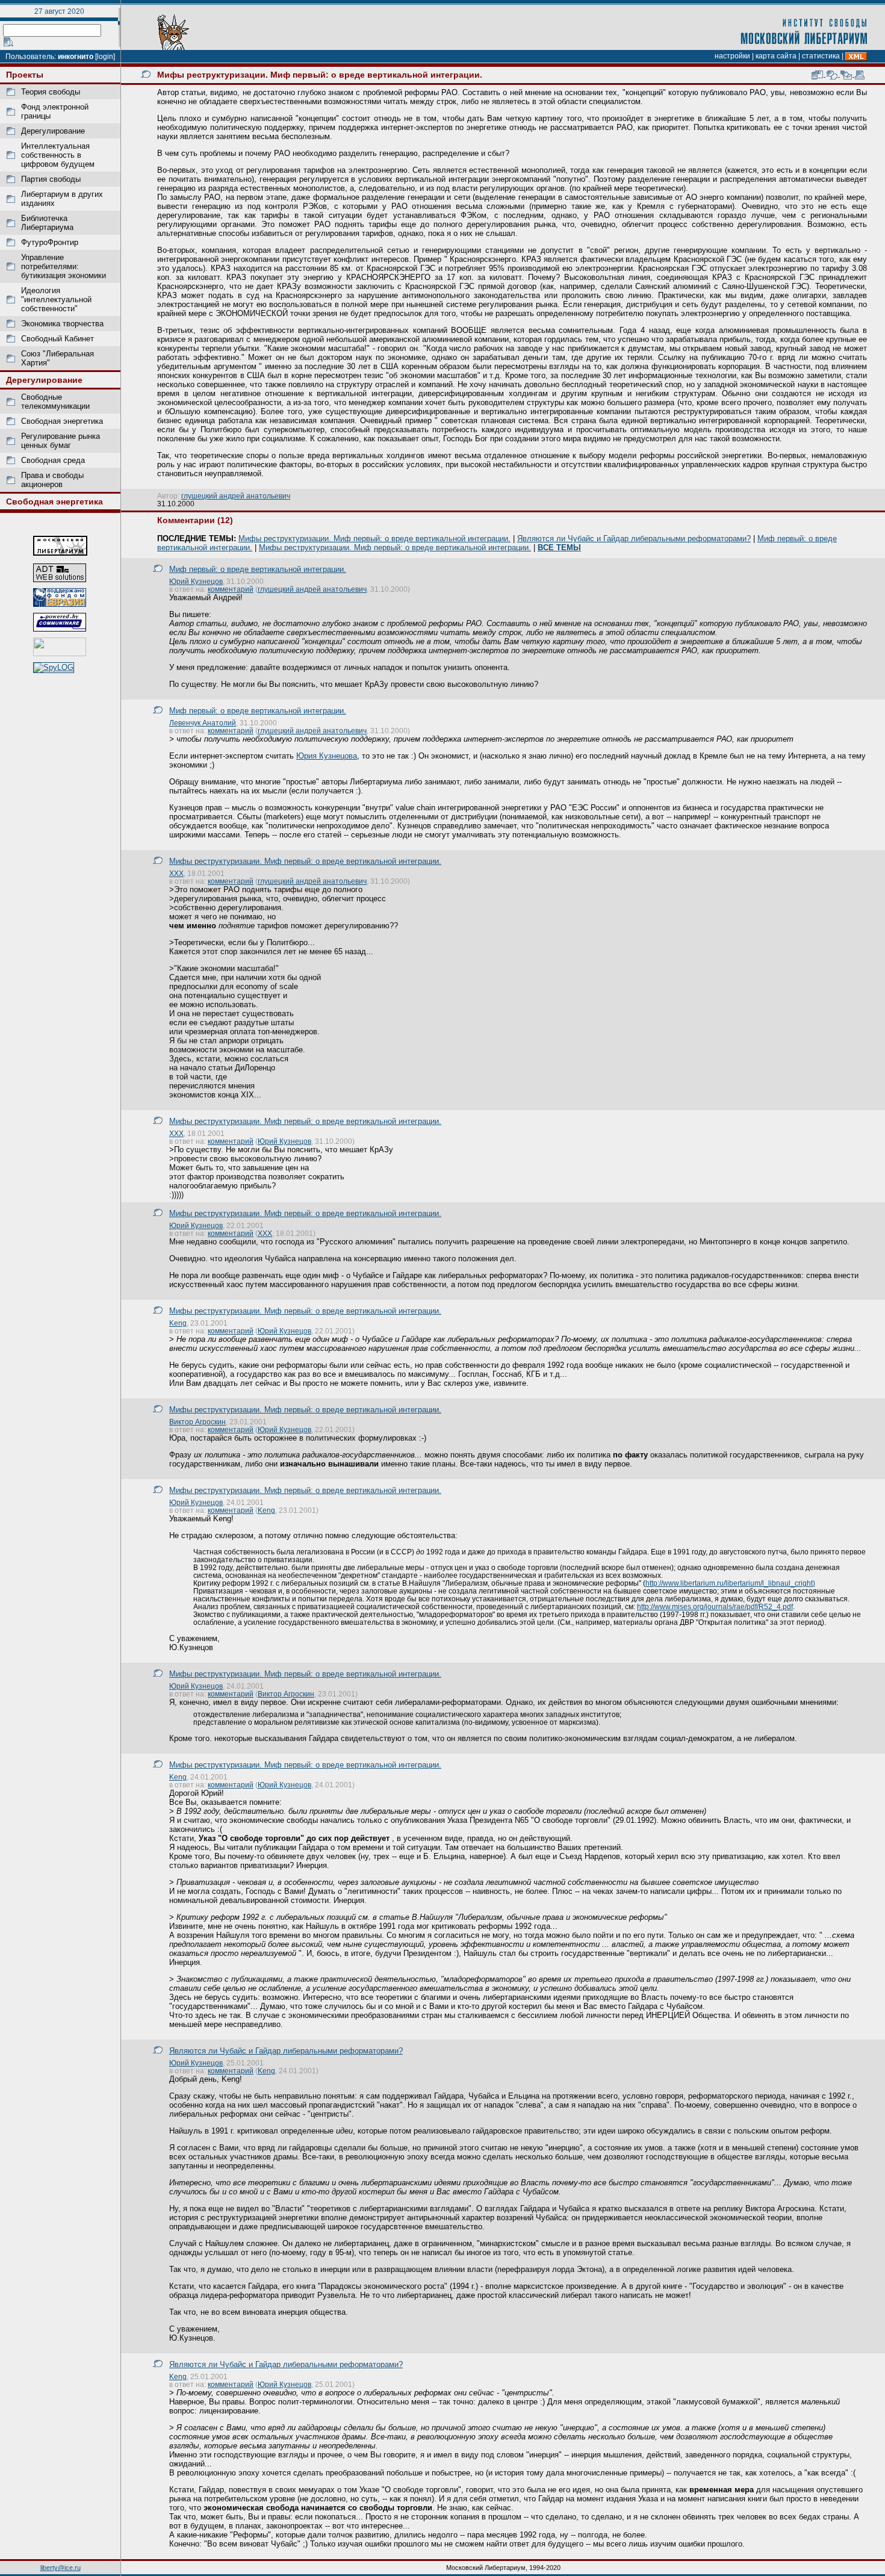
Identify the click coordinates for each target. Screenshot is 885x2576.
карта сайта (776, 56)
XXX (176, 873)
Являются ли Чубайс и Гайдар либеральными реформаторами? (634, 538)
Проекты (25, 75)
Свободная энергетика (62, 421)
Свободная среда (53, 460)
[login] (105, 57)
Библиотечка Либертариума (47, 223)
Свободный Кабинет (57, 339)
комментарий (231, 589)
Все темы (559, 548)
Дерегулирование (53, 131)
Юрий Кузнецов (196, 581)
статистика (821, 56)
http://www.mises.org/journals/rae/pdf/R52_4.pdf (715, 1606)
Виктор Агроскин (197, 1422)
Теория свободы (51, 92)
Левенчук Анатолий (203, 723)
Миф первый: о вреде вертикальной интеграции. (258, 569)
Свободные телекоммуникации (55, 402)
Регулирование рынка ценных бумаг (61, 441)
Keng (178, 1323)
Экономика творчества (62, 324)
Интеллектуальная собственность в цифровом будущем (58, 155)
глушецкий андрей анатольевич (236, 496)
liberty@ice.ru (61, 2568)
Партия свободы (51, 179)
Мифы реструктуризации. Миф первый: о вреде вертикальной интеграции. (374, 538)
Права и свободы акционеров (52, 480)
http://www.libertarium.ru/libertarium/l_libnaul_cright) (730, 1583)
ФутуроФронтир (50, 242)
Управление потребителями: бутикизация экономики (64, 266)
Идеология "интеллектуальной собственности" (56, 299)
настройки (732, 56)
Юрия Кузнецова (327, 756)
